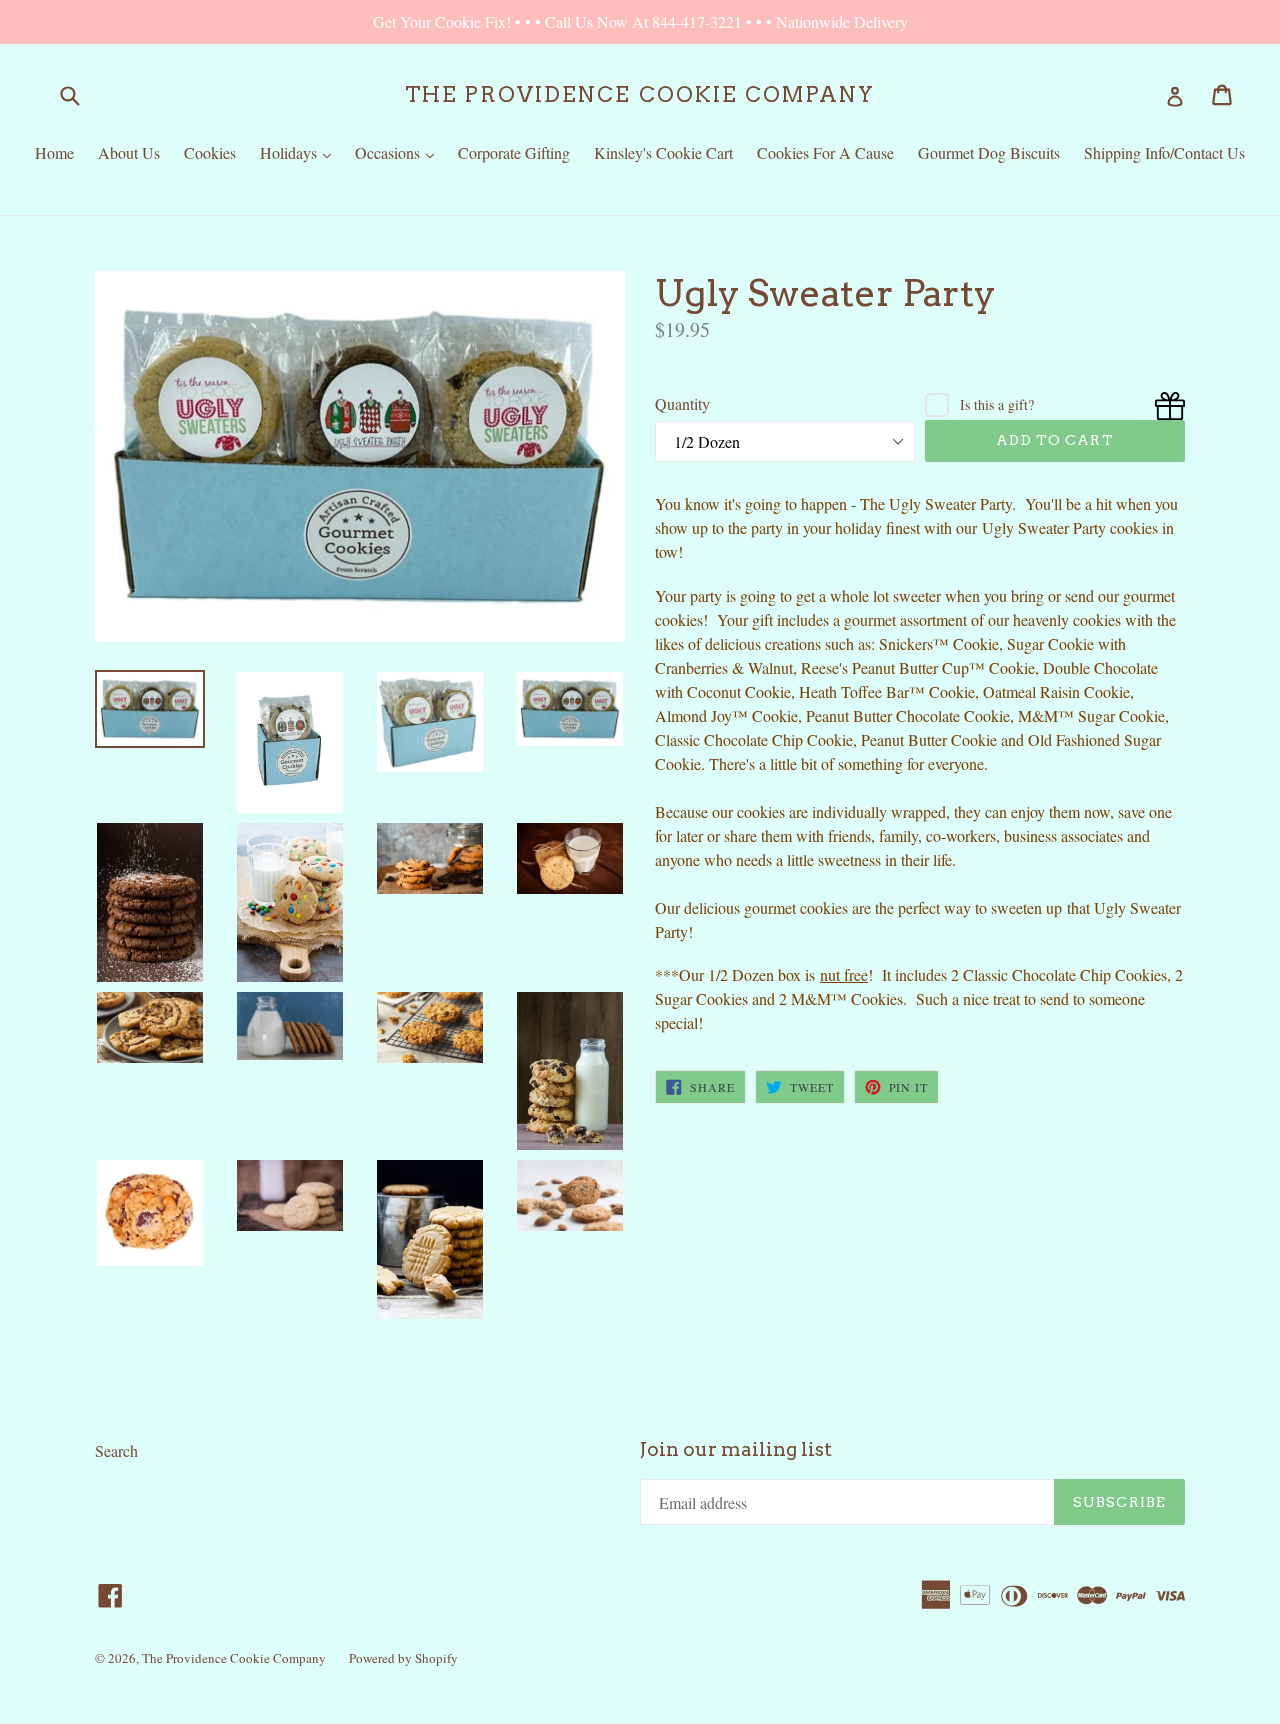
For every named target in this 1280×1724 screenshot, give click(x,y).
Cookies (210, 152)
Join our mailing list (736, 1450)
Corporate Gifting (514, 152)
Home (54, 152)
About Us (129, 152)
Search (116, 1450)
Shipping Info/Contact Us (1164, 152)
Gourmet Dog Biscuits (989, 152)
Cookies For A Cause (825, 152)
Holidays (300, 152)
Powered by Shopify (403, 1658)
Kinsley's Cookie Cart (663, 152)
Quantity (682, 403)
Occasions (399, 152)
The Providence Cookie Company (640, 94)
